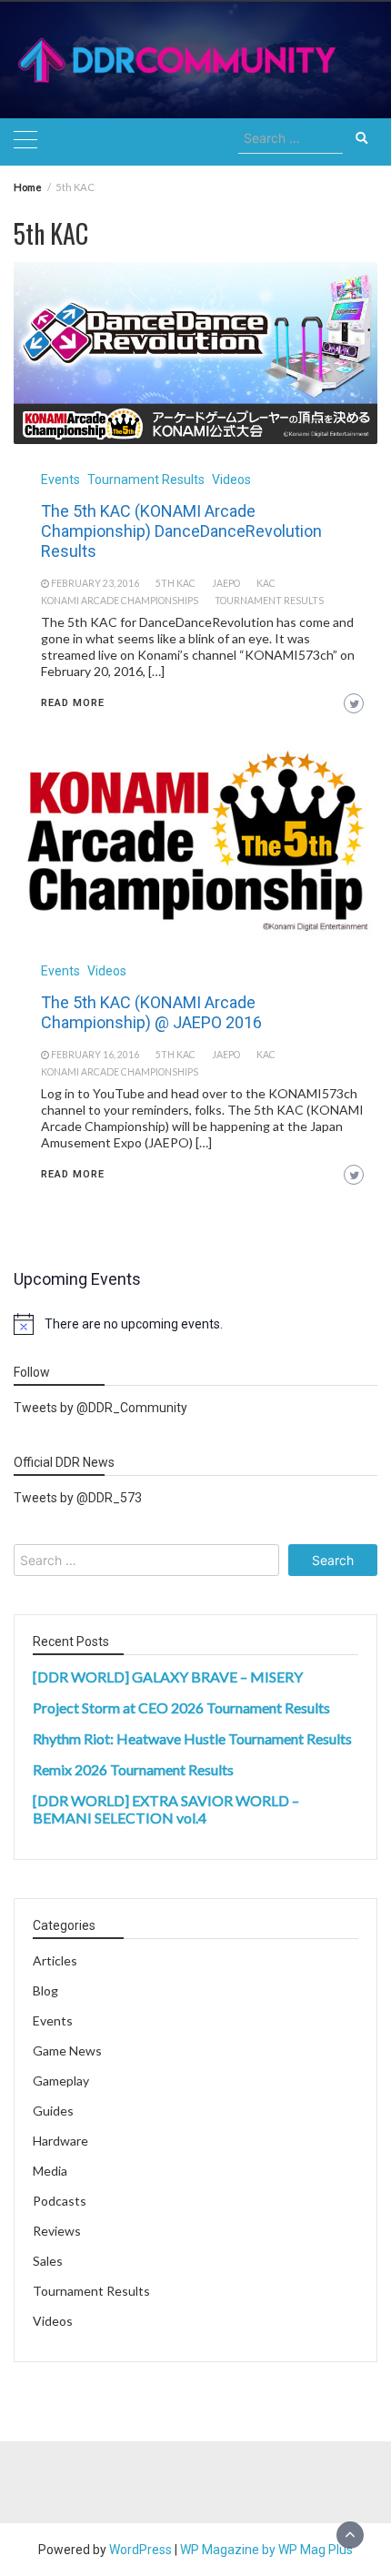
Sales (48, 2261)
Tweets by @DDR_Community (100, 1408)
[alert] (195, 1324)
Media (50, 2171)
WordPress (140, 2550)
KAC (266, 583)
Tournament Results (146, 480)
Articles (55, 1960)
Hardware (60, 2141)
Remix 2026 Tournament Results (133, 1769)
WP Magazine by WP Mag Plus (266, 2550)
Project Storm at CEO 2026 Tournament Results (181, 1707)
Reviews (57, 2231)
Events (60, 480)
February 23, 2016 (95, 583)
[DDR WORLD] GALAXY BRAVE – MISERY (168, 1677)
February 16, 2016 (95, 1055)
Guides (53, 2111)
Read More (73, 703)
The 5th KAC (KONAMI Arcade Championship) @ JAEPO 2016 (151, 1012)
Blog (45, 1990)
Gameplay (61, 2081)
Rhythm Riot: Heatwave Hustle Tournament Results (192, 1738)
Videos (231, 480)
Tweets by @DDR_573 (78, 1498)
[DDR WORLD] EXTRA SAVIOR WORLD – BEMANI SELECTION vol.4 (166, 1809)
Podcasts (60, 2201)
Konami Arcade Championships (120, 601)
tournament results (269, 601)
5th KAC (175, 583)
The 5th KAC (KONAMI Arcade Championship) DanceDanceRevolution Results (181, 531)
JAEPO (226, 583)
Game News (67, 2051)
